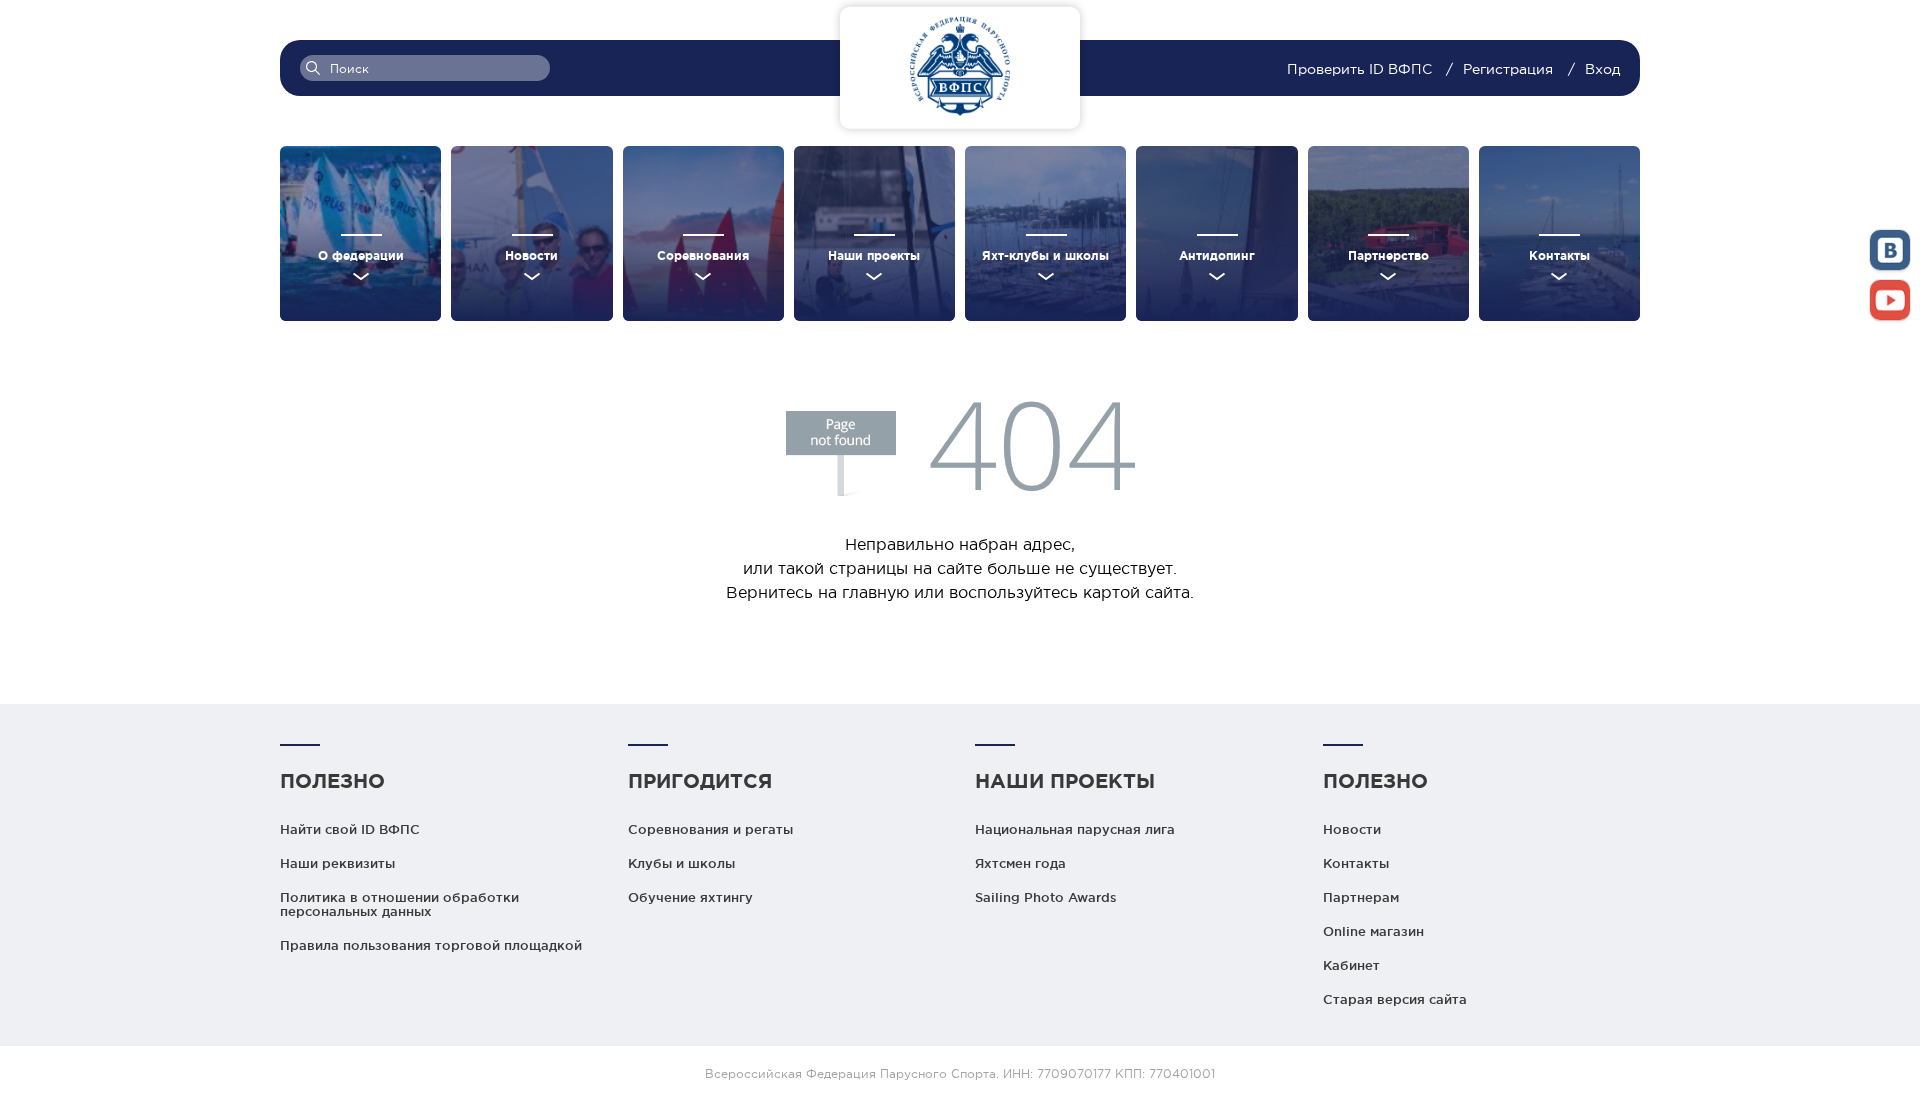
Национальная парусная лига (1075, 829)
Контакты (1356, 863)
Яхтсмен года (1020, 863)
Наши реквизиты (337, 863)
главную (875, 592)
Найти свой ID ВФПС (350, 829)
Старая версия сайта (1395, 999)
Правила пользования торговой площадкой (431, 945)
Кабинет (1351, 965)
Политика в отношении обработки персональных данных (399, 904)
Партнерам (1361, 897)
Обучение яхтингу (690, 897)
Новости (1352, 829)
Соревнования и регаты (710, 829)
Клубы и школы (681, 863)
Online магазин (1373, 931)
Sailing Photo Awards (1046, 897)
